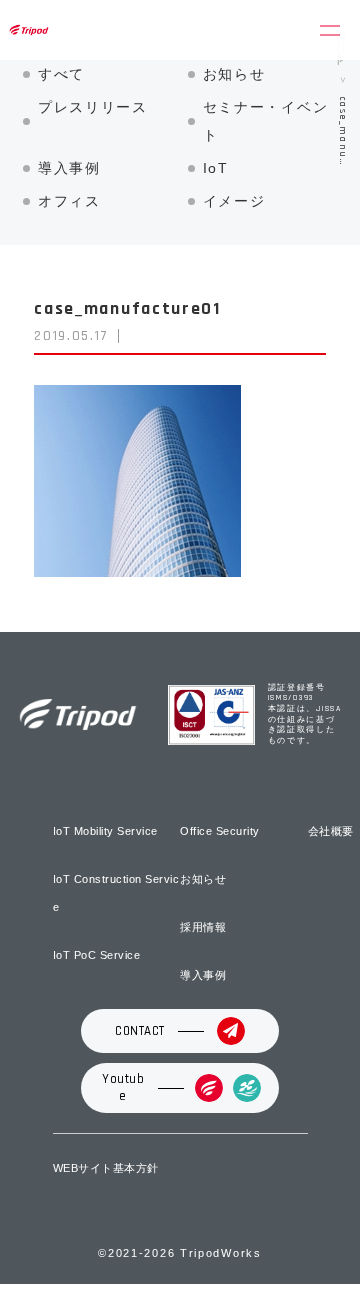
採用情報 (203, 927)
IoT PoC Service (97, 955)
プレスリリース (93, 107)
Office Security (220, 831)
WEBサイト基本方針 (106, 1168)
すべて (61, 74)
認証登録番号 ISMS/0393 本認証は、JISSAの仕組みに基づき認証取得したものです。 (305, 714)
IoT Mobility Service (105, 831)
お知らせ (234, 74)
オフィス (69, 201)
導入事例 (69, 168)
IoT (216, 168)
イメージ (234, 201)
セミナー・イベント (266, 121)
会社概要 (331, 831)
